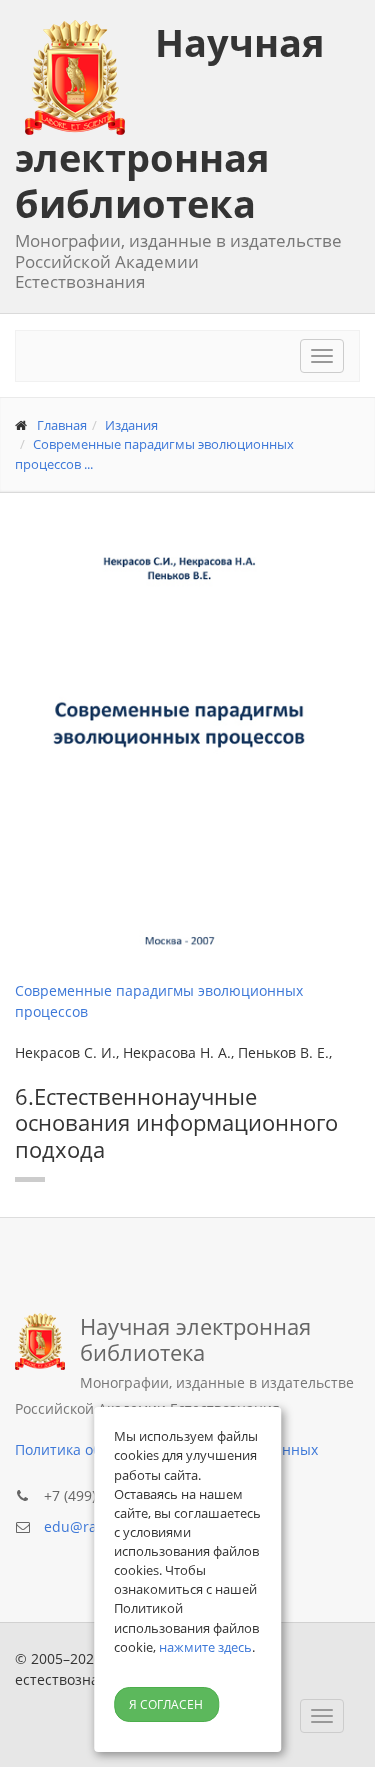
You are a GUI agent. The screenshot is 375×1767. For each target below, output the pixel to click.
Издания (131, 425)
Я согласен (166, 1704)
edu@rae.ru (84, 1526)
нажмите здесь (205, 1647)
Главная (62, 425)
